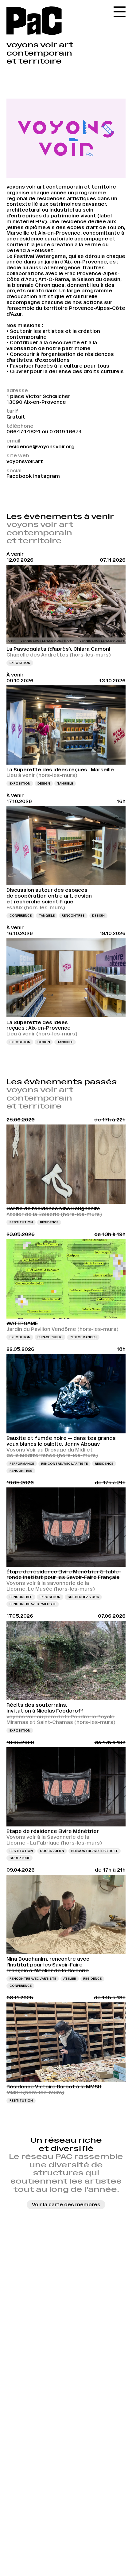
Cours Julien (52, 1851)
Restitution (21, 1222)
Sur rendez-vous (83, 1597)
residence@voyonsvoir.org (41, 447)
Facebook (19, 476)
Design (44, 783)
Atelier (70, 1979)
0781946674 (66, 432)
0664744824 (23, 432)
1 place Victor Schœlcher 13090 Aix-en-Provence (38, 399)
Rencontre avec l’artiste (64, 1464)
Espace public (50, 1337)
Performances (83, 1337)
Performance (22, 1464)
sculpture (20, 1858)
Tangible (65, 783)
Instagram (47, 476)
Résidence (49, 1222)
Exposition (20, 663)
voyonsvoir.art (25, 461)
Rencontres (73, 916)
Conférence (21, 916)
